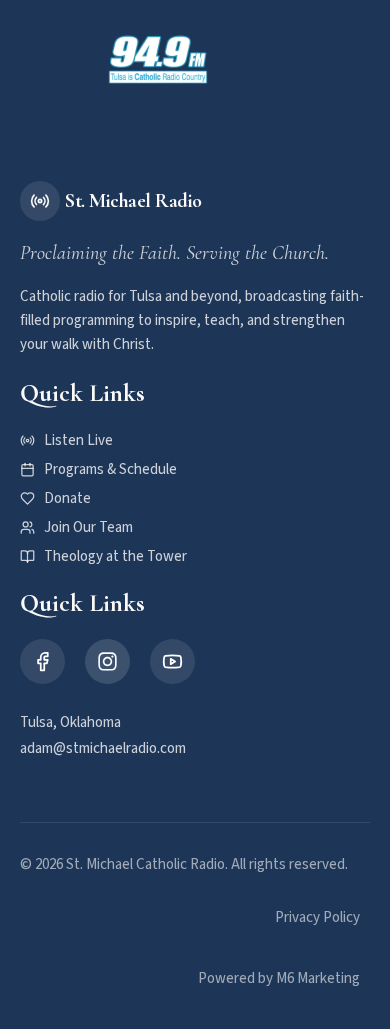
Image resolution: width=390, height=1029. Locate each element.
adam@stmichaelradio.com (103, 748)
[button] (268, 60)
